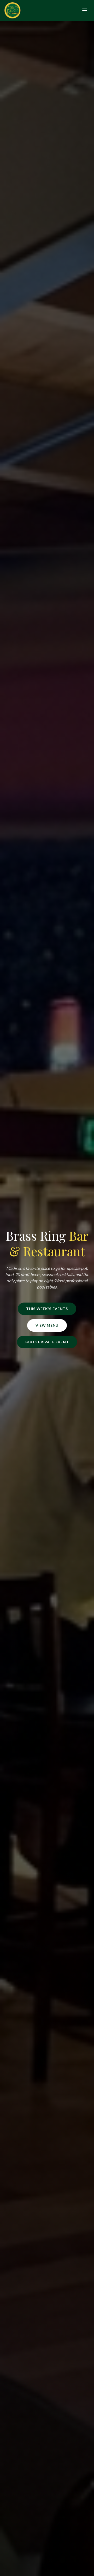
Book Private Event (47, 1342)
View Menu (47, 1325)
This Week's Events (47, 1309)
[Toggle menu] (85, 10)
